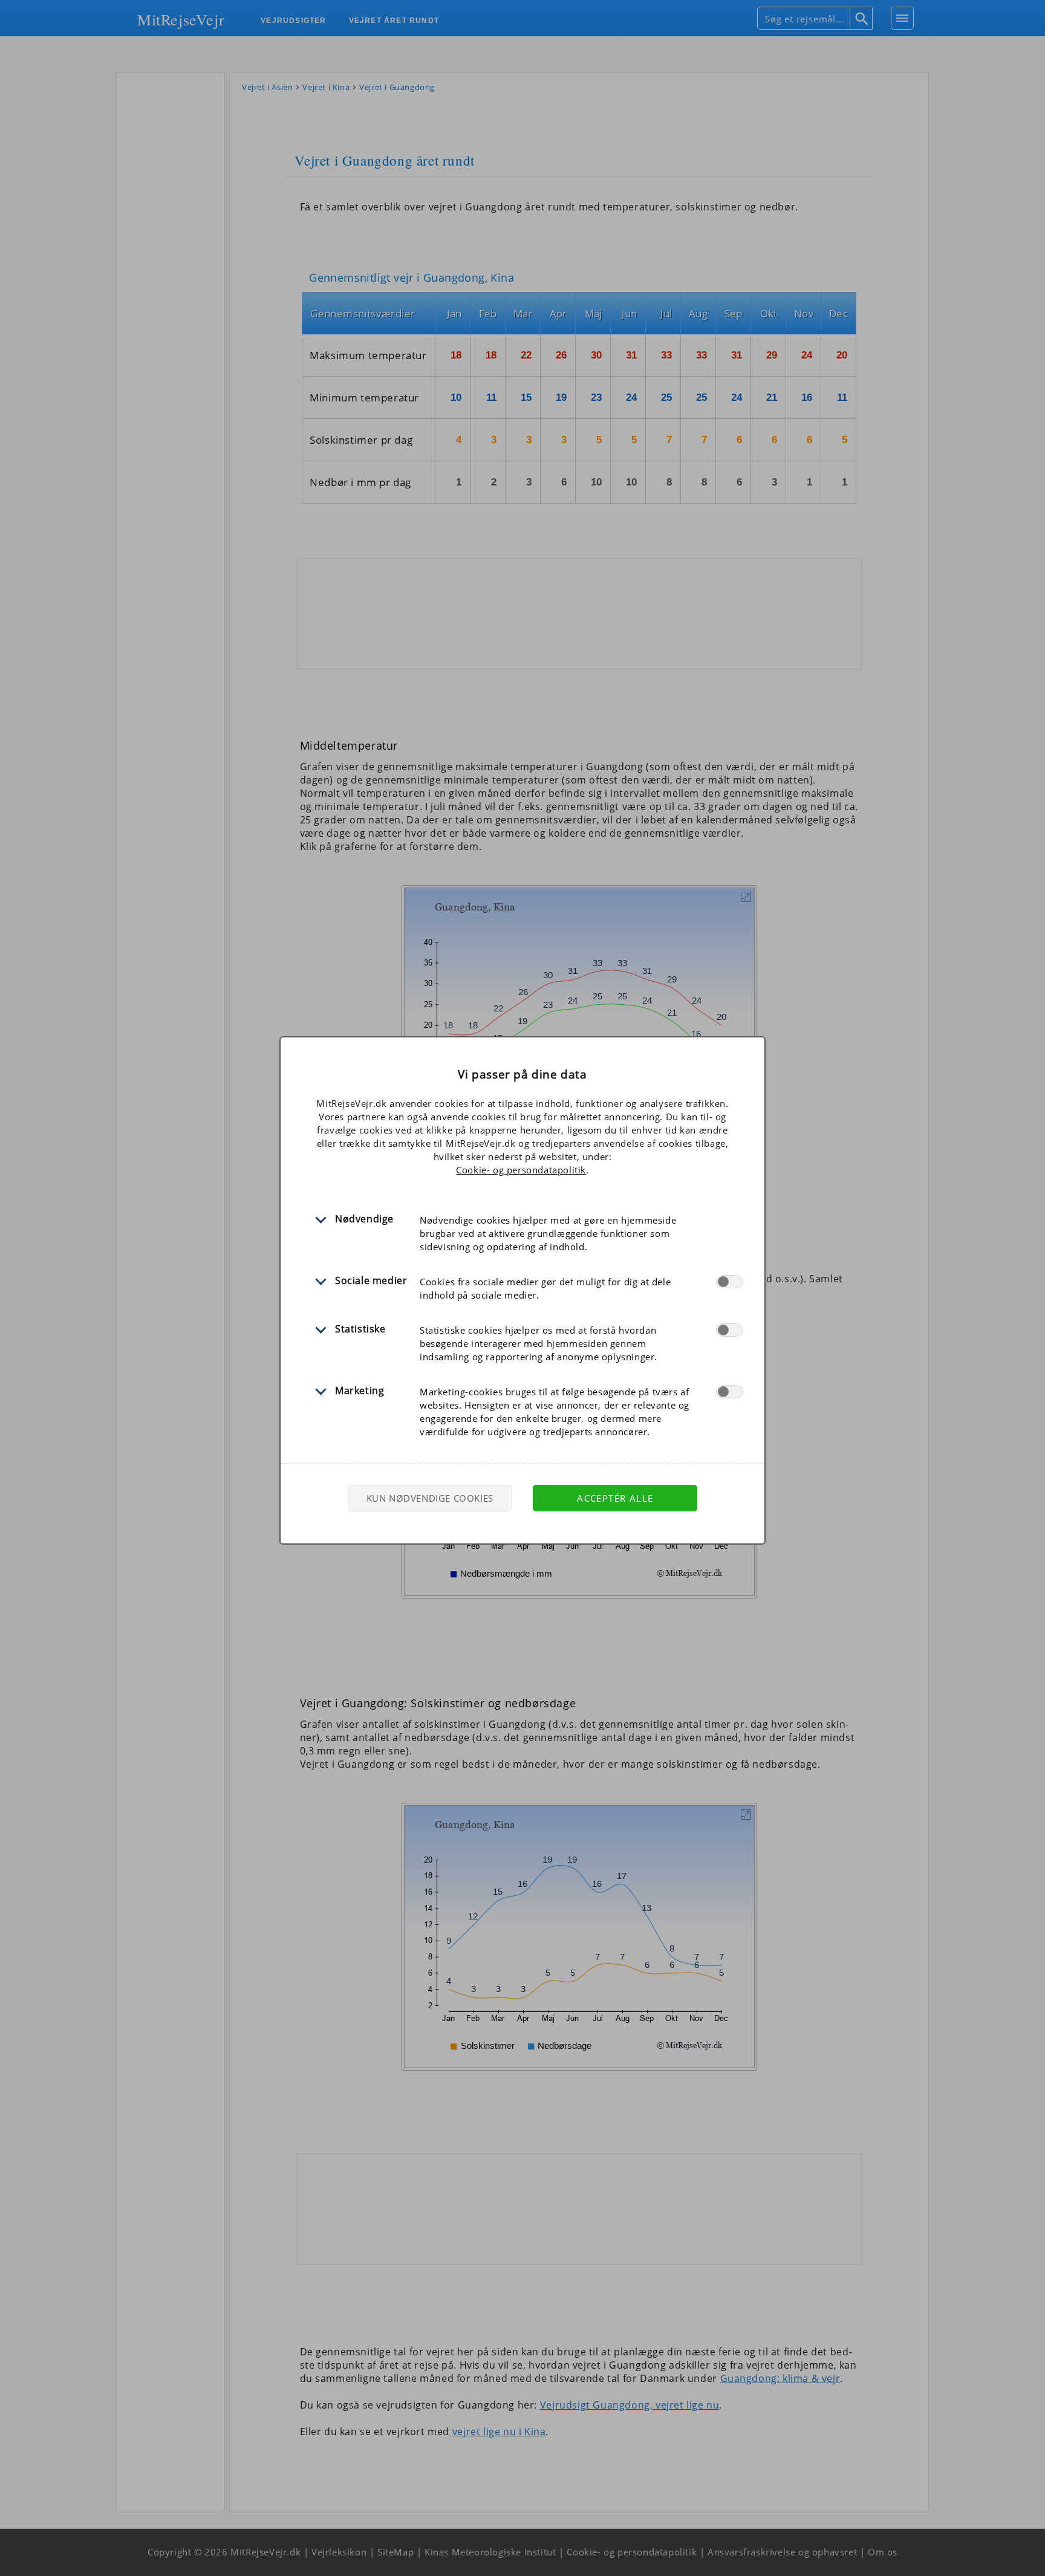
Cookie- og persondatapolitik (521, 1170)
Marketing (360, 1390)
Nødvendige (364, 1219)
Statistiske (360, 1329)
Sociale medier (371, 1280)
